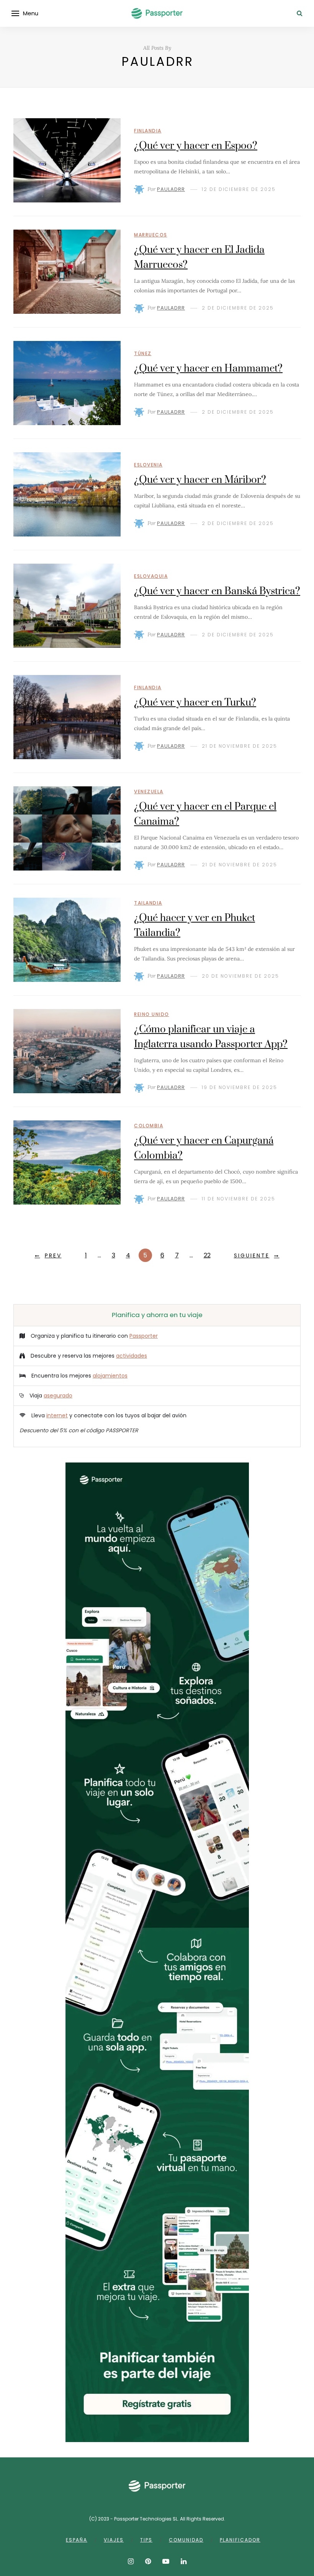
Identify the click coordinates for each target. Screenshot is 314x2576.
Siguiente (252, 1255)
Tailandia (148, 903)
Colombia (149, 1126)
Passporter (144, 1336)
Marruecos (151, 235)
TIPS (146, 2540)
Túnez (143, 353)
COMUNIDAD (186, 2540)
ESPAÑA (77, 2540)
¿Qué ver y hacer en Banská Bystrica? (217, 591)
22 (207, 1255)
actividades (132, 1356)
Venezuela (149, 792)
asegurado (58, 1396)
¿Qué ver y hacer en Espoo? (196, 146)
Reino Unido (152, 1014)
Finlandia (148, 131)
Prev (53, 1255)
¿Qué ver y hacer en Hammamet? (208, 369)
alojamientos (110, 1376)
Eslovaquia (151, 576)
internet (57, 1415)
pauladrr (171, 189)
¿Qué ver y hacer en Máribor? (200, 480)
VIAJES (114, 2540)
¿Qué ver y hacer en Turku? (195, 703)
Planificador (240, 2540)
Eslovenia (148, 465)
